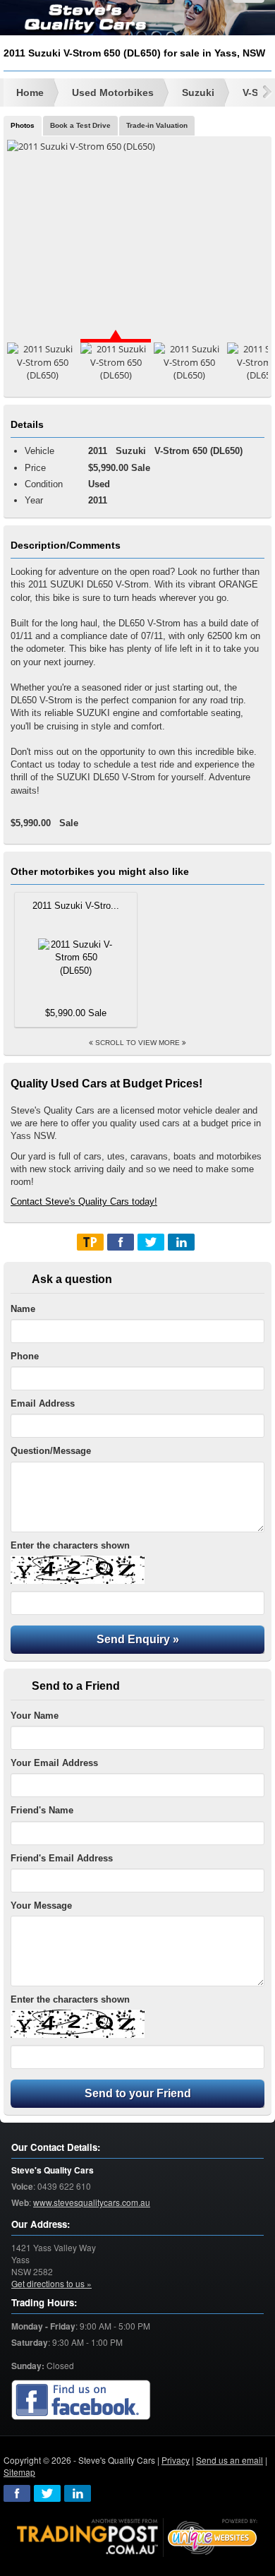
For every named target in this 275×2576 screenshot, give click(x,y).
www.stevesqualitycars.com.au (92, 2202)
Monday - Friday (43, 2326)
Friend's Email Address (62, 1858)
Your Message (41, 1906)
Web (20, 2203)
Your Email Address (54, 1763)
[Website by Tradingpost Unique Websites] (137, 2536)
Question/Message (51, 1451)
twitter (47, 2493)
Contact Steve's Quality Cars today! (84, 1201)
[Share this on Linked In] (181, 1242)
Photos (23, 125)
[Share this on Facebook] (121, 1242)
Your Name (35, 1716)
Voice (22, 2187)
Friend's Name (42, 1810)
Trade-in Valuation (157, 125)
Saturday (30, 2343)
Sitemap (19, 2472)
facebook (17, 2493)
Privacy (176, 2460)
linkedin (78, 2493)
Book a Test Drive (80, 125)
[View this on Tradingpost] (90, 1242)
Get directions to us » (51, 2283)
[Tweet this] (151, 1242)
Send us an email (230, 2460)
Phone (25, 1356)
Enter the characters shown (70, 1545)
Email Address (43, 1403)
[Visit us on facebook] (81, 2401)
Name (23, 1309)
